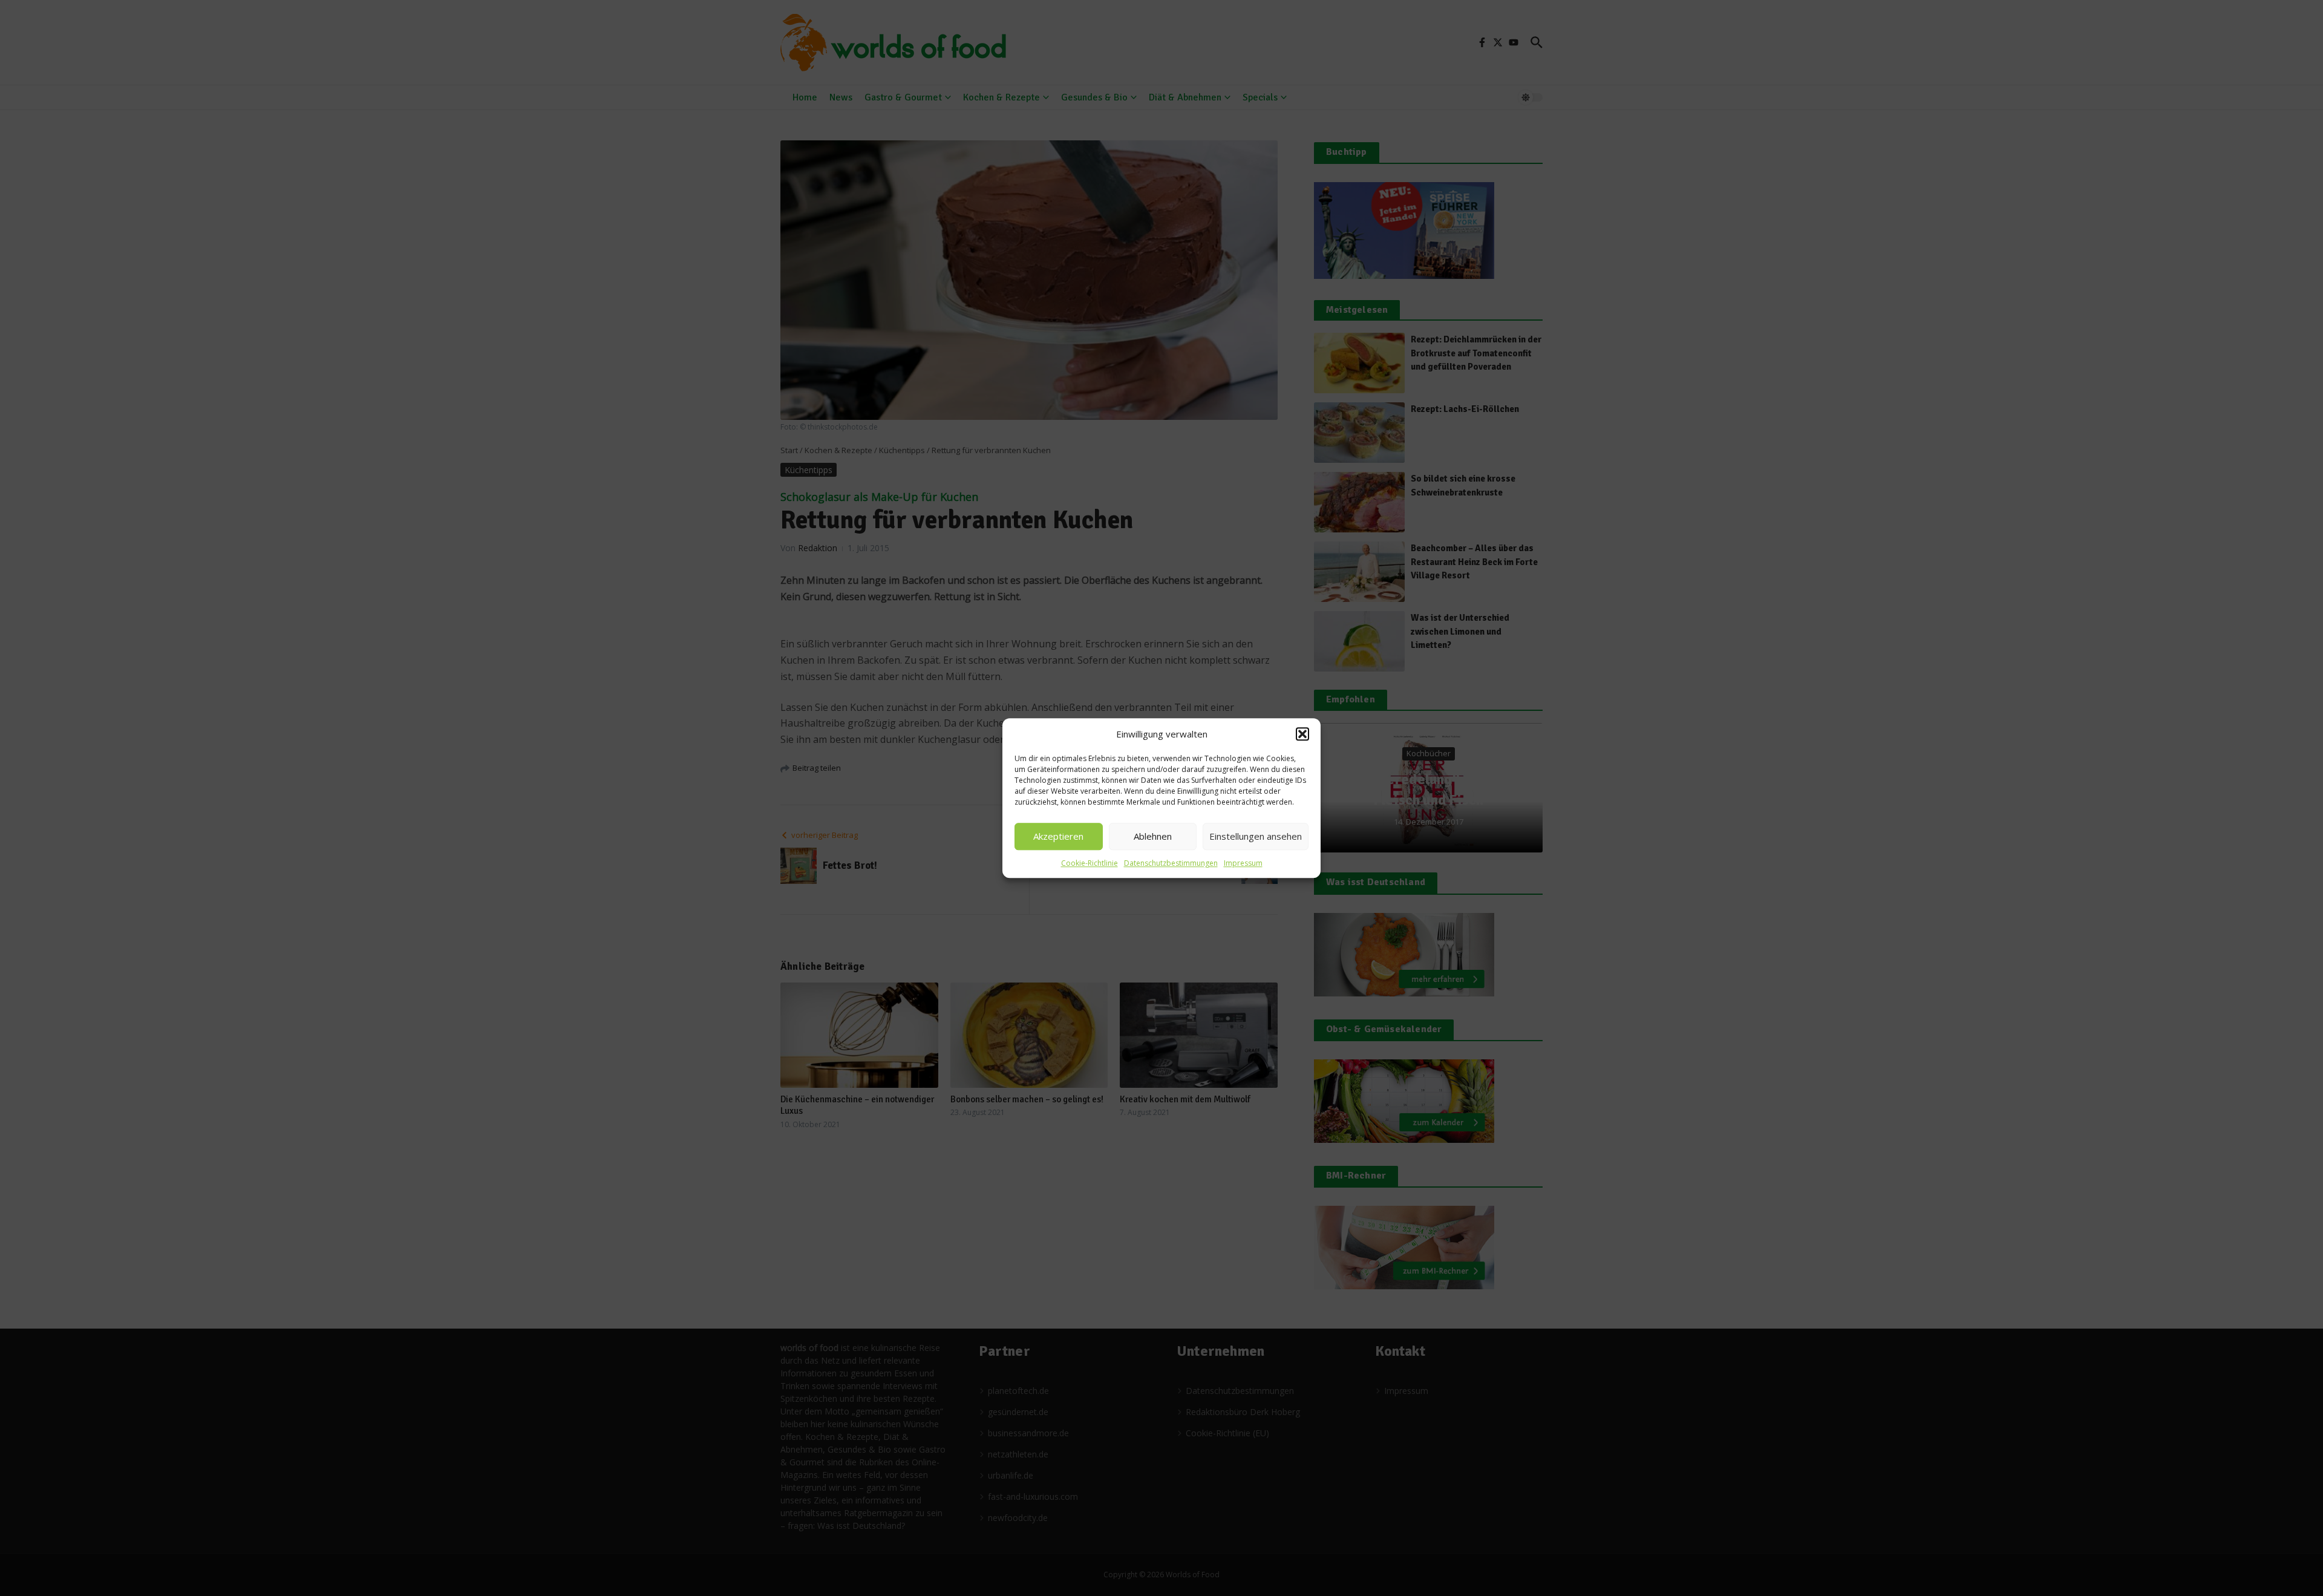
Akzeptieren (1058, 836)
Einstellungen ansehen (1256, 836)
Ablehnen (1153, 836)
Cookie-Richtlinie (1090, 863)
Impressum (1243, 863)
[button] (1302, 734)
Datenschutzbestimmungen (1171, 863)
